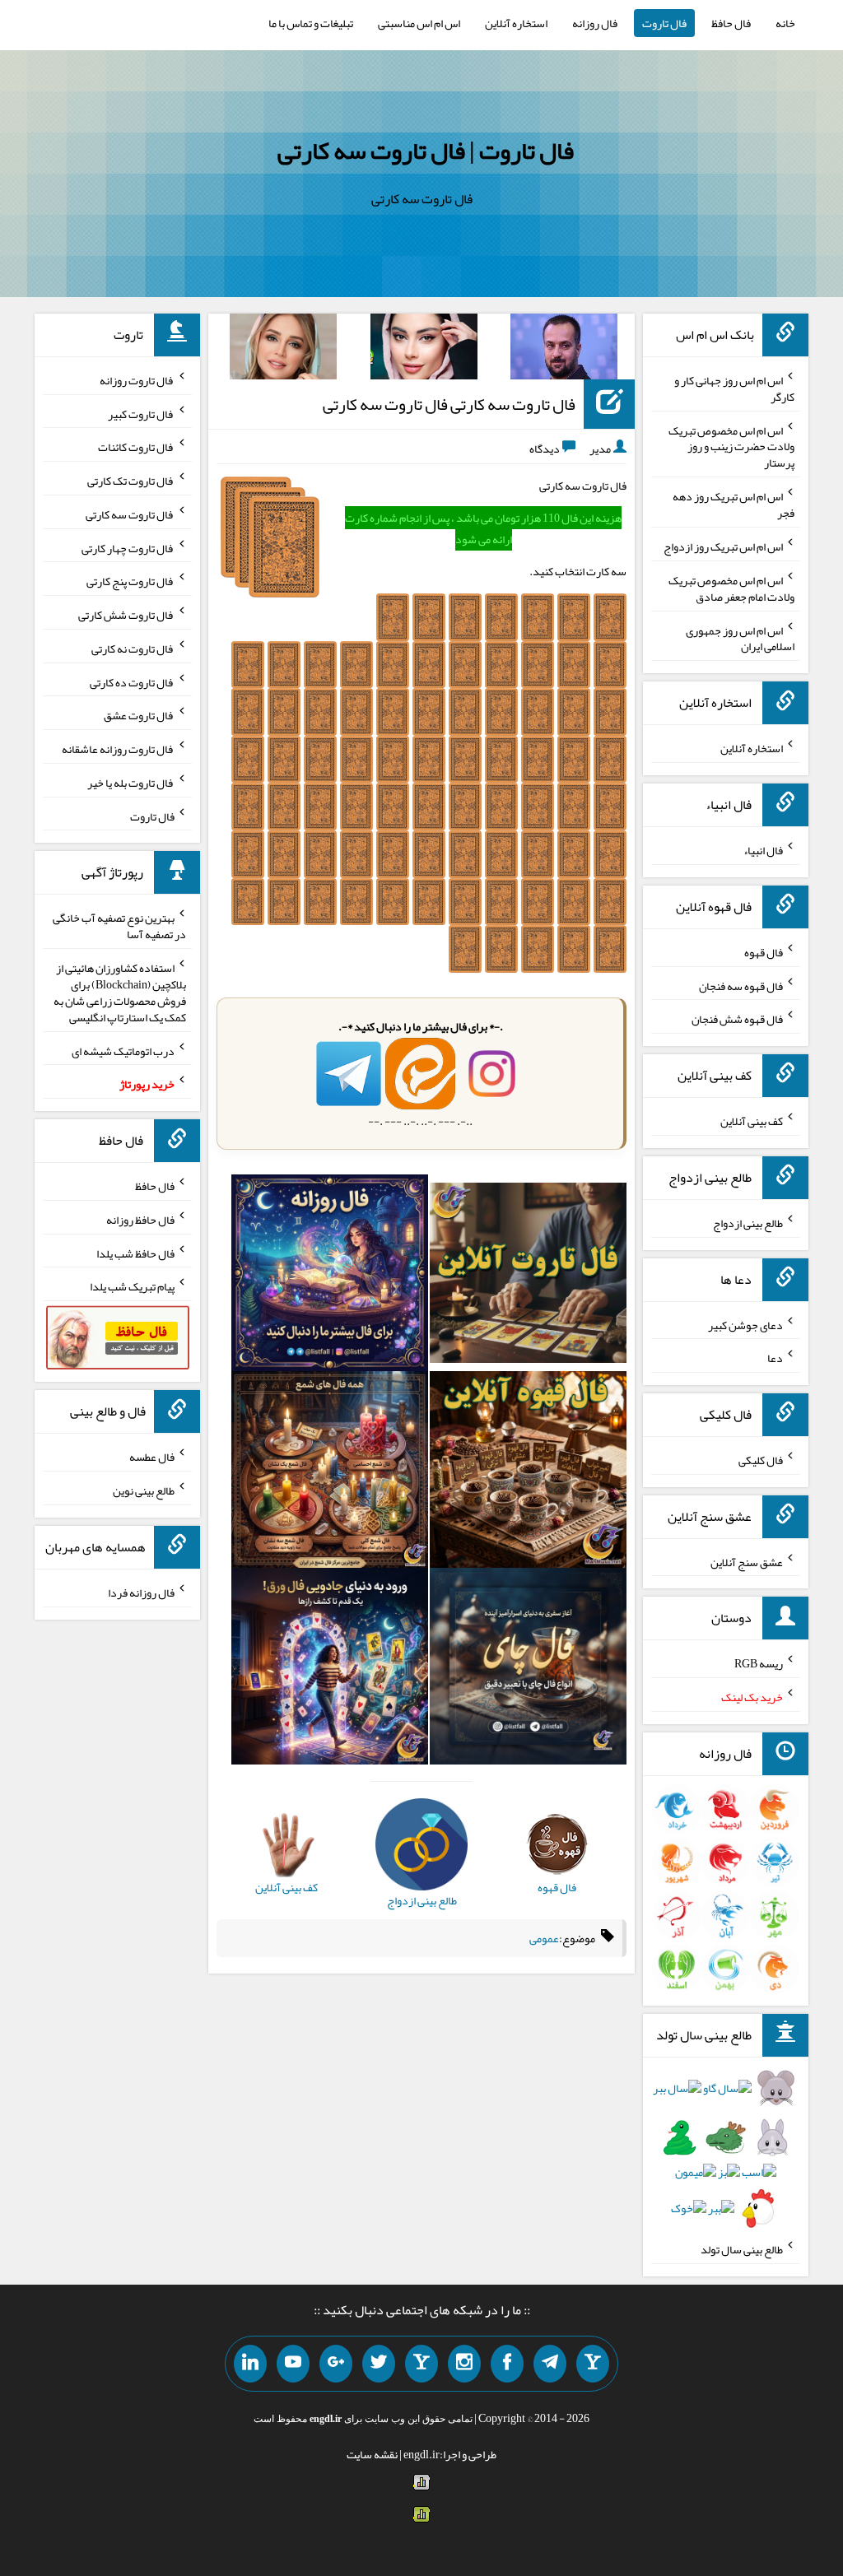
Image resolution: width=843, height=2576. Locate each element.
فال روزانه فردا (141, 1593)
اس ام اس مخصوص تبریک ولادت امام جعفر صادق (731, 588)
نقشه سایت (372, 2454)
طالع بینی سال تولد (742, 2249)
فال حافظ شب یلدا (135, 1253)
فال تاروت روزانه (137, 380)
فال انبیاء (763, 850)
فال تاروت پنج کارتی (130, 581)
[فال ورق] (330, 1669)
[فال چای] (528, 1669)
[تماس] (421, 2364)
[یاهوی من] (593, 2364)
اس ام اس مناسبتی (419, 23)
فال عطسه (152, 1457)
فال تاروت (664, 23)
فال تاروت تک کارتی (131, 481)
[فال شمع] (330, 1473)
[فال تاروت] (528, 1276)
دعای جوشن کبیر (745, 1324)
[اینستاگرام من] (464, 2364)
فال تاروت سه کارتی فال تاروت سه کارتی (449, 404)
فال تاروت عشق (139, 715)
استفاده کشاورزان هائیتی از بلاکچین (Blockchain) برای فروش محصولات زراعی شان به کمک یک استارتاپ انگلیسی (120, 993)
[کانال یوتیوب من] (293, 2364)
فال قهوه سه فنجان (741, 985)
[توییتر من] (379, 2364)
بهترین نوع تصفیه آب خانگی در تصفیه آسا (119, 926)
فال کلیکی (761, 1460)
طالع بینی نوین (144, 1490)
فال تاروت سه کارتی (130, 514)
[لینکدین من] (250, 2364)
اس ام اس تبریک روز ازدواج (723, 546)
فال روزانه (595, 23)
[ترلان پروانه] (424, 350)
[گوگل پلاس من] (336, 2364)
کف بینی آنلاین (752, 1121)
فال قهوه (764, 952)
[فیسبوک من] (507, 2364)
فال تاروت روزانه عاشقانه (118, 749)
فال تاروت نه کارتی (133, 649)
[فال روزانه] (330, 1276)
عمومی (544, 1938)
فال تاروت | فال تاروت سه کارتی (426, 151)
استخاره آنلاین (516, 23)
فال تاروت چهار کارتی (128, 547)
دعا (775, 1358)
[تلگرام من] (550, 2364)
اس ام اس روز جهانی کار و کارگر (734, 388)
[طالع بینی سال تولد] (725, 2153)
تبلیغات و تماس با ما (311, 23)
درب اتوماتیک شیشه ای (123, 1050)
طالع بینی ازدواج (748, 1223)
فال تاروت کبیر (141, 413)
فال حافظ (731, 23)
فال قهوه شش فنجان (737, 1019)
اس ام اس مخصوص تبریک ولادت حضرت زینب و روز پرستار (731, 446)
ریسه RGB (759, 1663)
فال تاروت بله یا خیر (131, 783)
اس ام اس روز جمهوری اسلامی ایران (740, 638)
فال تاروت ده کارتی (132, 681)
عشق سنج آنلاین (747, 1561)
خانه (785, 23)
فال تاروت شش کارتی (126, 615)
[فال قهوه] (528, 1473)
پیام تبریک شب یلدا (132, 1286)
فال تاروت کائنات (136, 447)
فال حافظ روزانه (140, 1220)
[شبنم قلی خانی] (283, 350)
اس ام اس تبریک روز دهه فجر (734, 505)
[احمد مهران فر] (564, 350)
